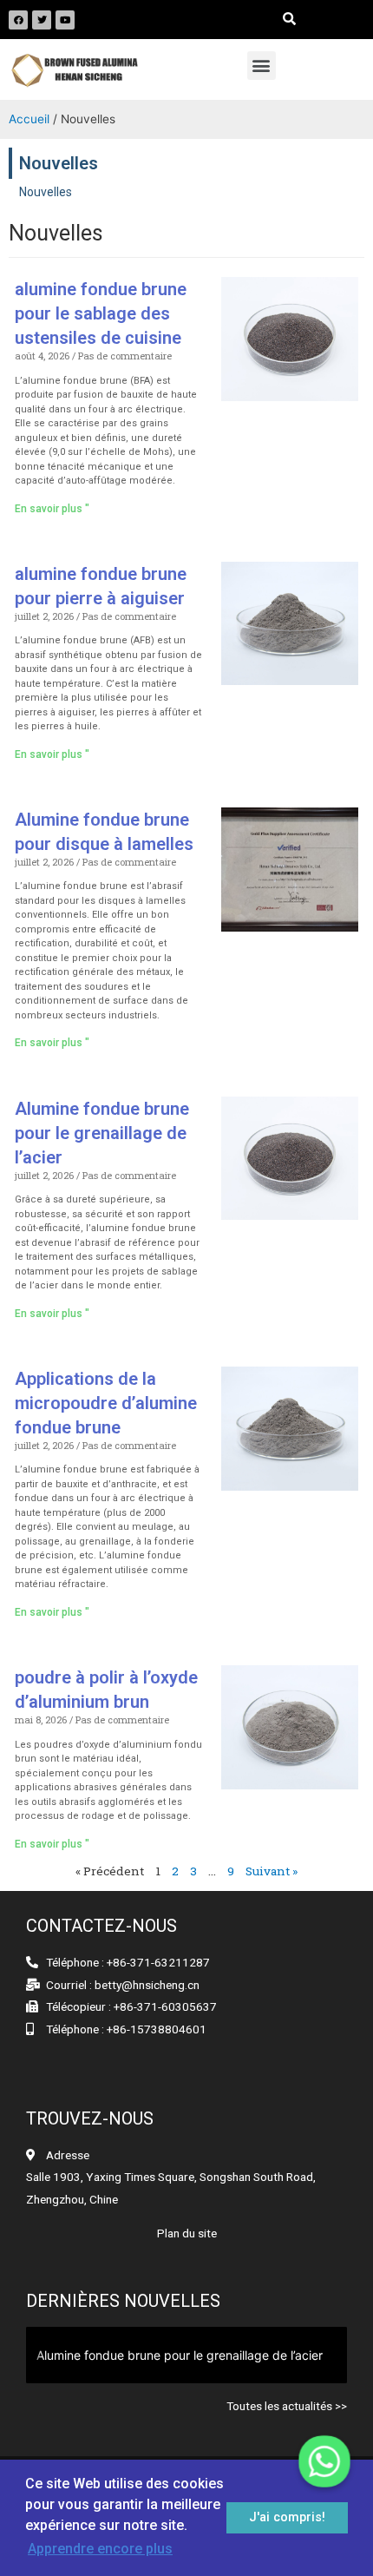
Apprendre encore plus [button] (100, 2549)
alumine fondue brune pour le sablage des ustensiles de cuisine (101, 313)
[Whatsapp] (324, 2461)
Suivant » (272, 1871)
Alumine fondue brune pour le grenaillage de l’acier (102, 1133)
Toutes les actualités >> (287, 2406)
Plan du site (187, 2233)
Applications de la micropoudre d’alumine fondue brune (106, 1403)
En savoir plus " (52, 509)
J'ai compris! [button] (287, 2517)
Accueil (29, 119)
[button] (262, 66)
